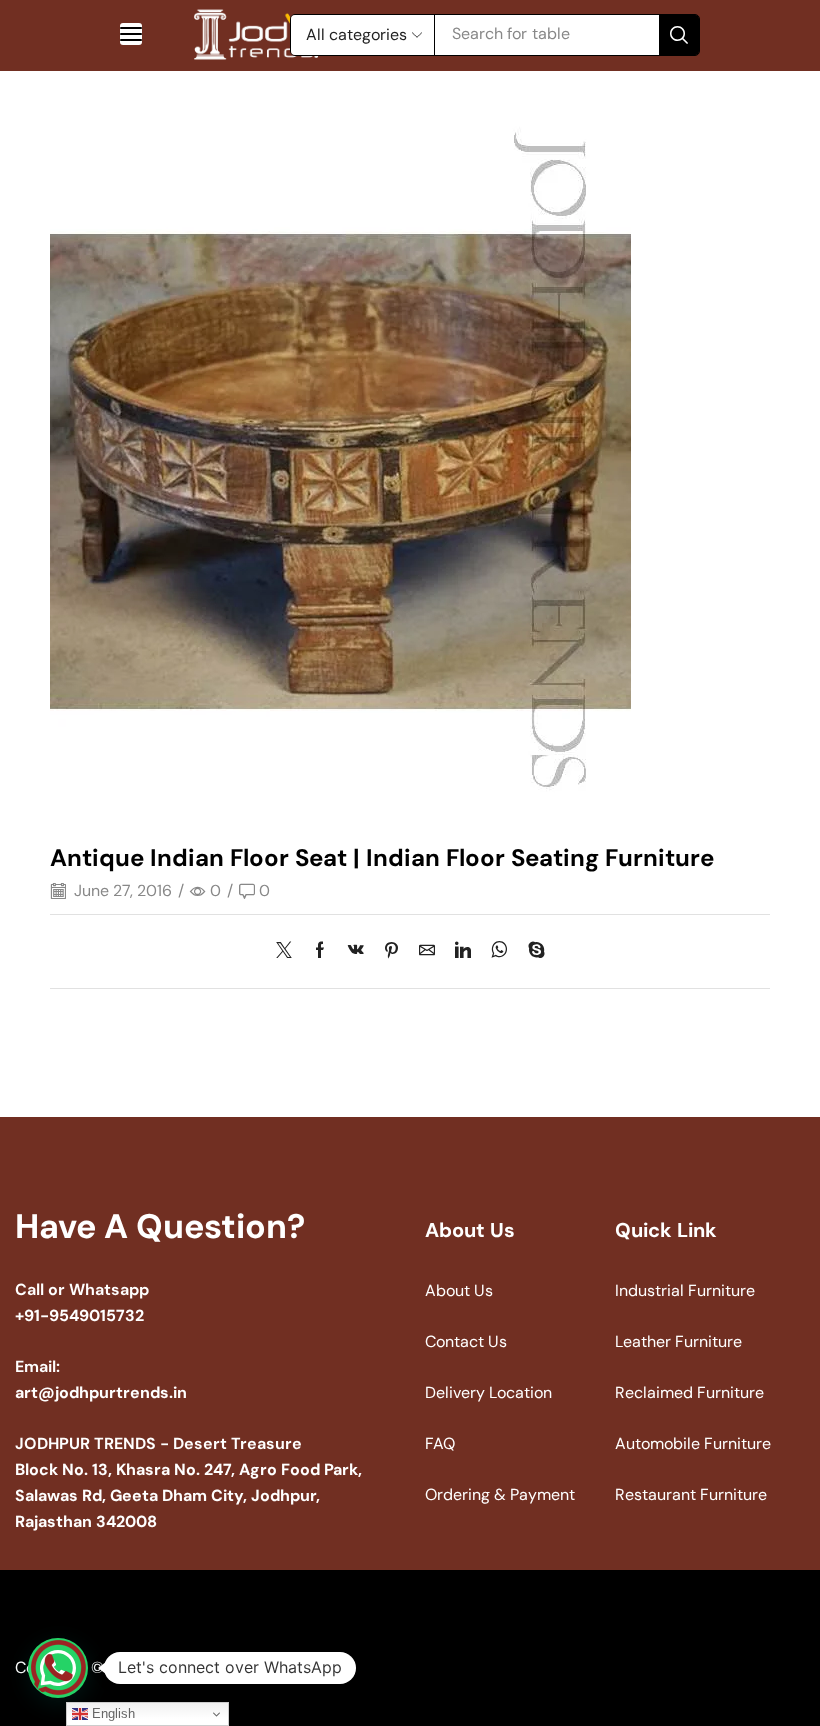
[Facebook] (320, 951)
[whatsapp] (499, 951)
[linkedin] (463, 951)
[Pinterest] (391, 951)
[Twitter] (289, 951)
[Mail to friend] (427, 951)
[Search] (679, 35)
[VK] (356, 951)
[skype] (531, 951)
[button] (131, 34)
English (111, 1713)
